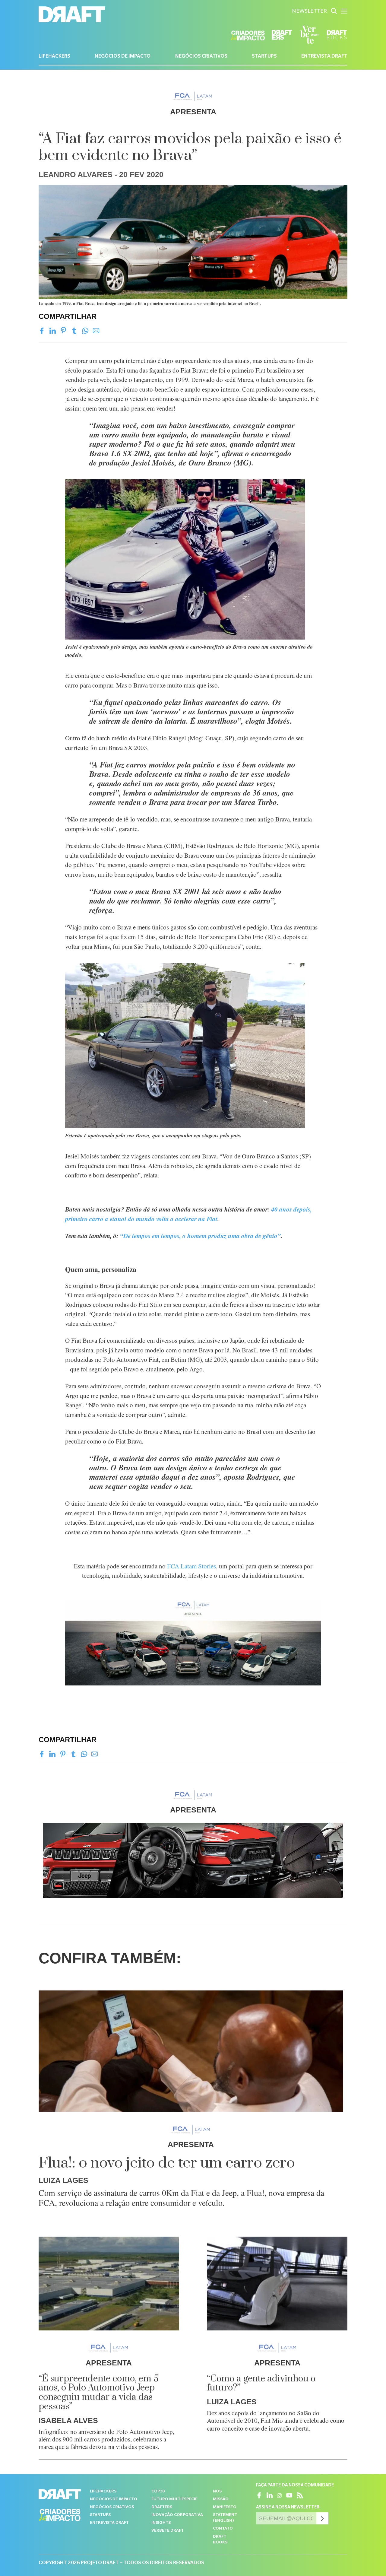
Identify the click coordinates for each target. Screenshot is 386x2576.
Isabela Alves (68, 2420)
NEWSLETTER (309, 12)
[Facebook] (42, 331)
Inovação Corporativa (177, 2515)
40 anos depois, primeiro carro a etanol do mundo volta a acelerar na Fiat (188, 1214)
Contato (223, 2529)
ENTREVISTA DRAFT (324, 57)
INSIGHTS (161, 2523)
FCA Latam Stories (191, 1566)
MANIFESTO (225, 2507)
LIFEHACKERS (54, 57)
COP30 (158, 2492)
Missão (221, 2500)
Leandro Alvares (76, 174)
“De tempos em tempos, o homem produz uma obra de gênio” (200, 1236)
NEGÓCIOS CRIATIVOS (201, 57)
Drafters (162, 2507)
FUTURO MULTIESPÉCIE (174, 2500)
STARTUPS (264, 57)
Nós (217, 2492)
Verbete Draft (168, 2531)
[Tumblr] (74, 331)
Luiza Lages (63, 2180)
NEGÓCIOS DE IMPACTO (123, 57)
